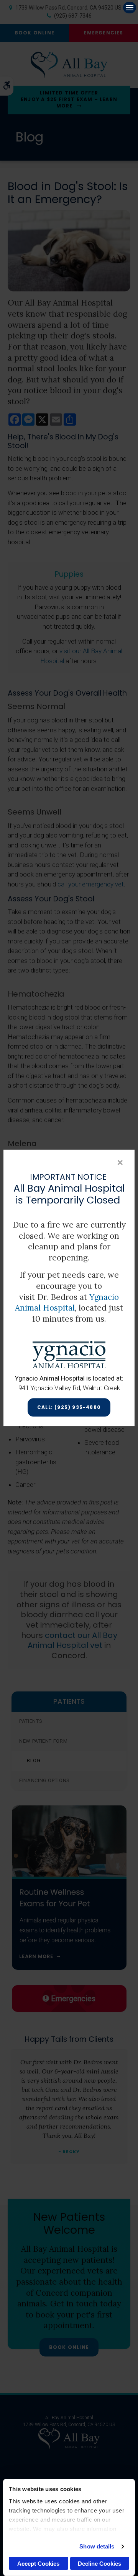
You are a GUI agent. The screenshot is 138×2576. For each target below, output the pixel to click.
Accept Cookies (38, 2564)
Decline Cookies (99, 2564)
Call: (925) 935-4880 (69, 1408)
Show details (97, 2546)
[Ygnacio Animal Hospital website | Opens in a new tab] (69, 1354)
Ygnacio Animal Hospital (67, 1303)
